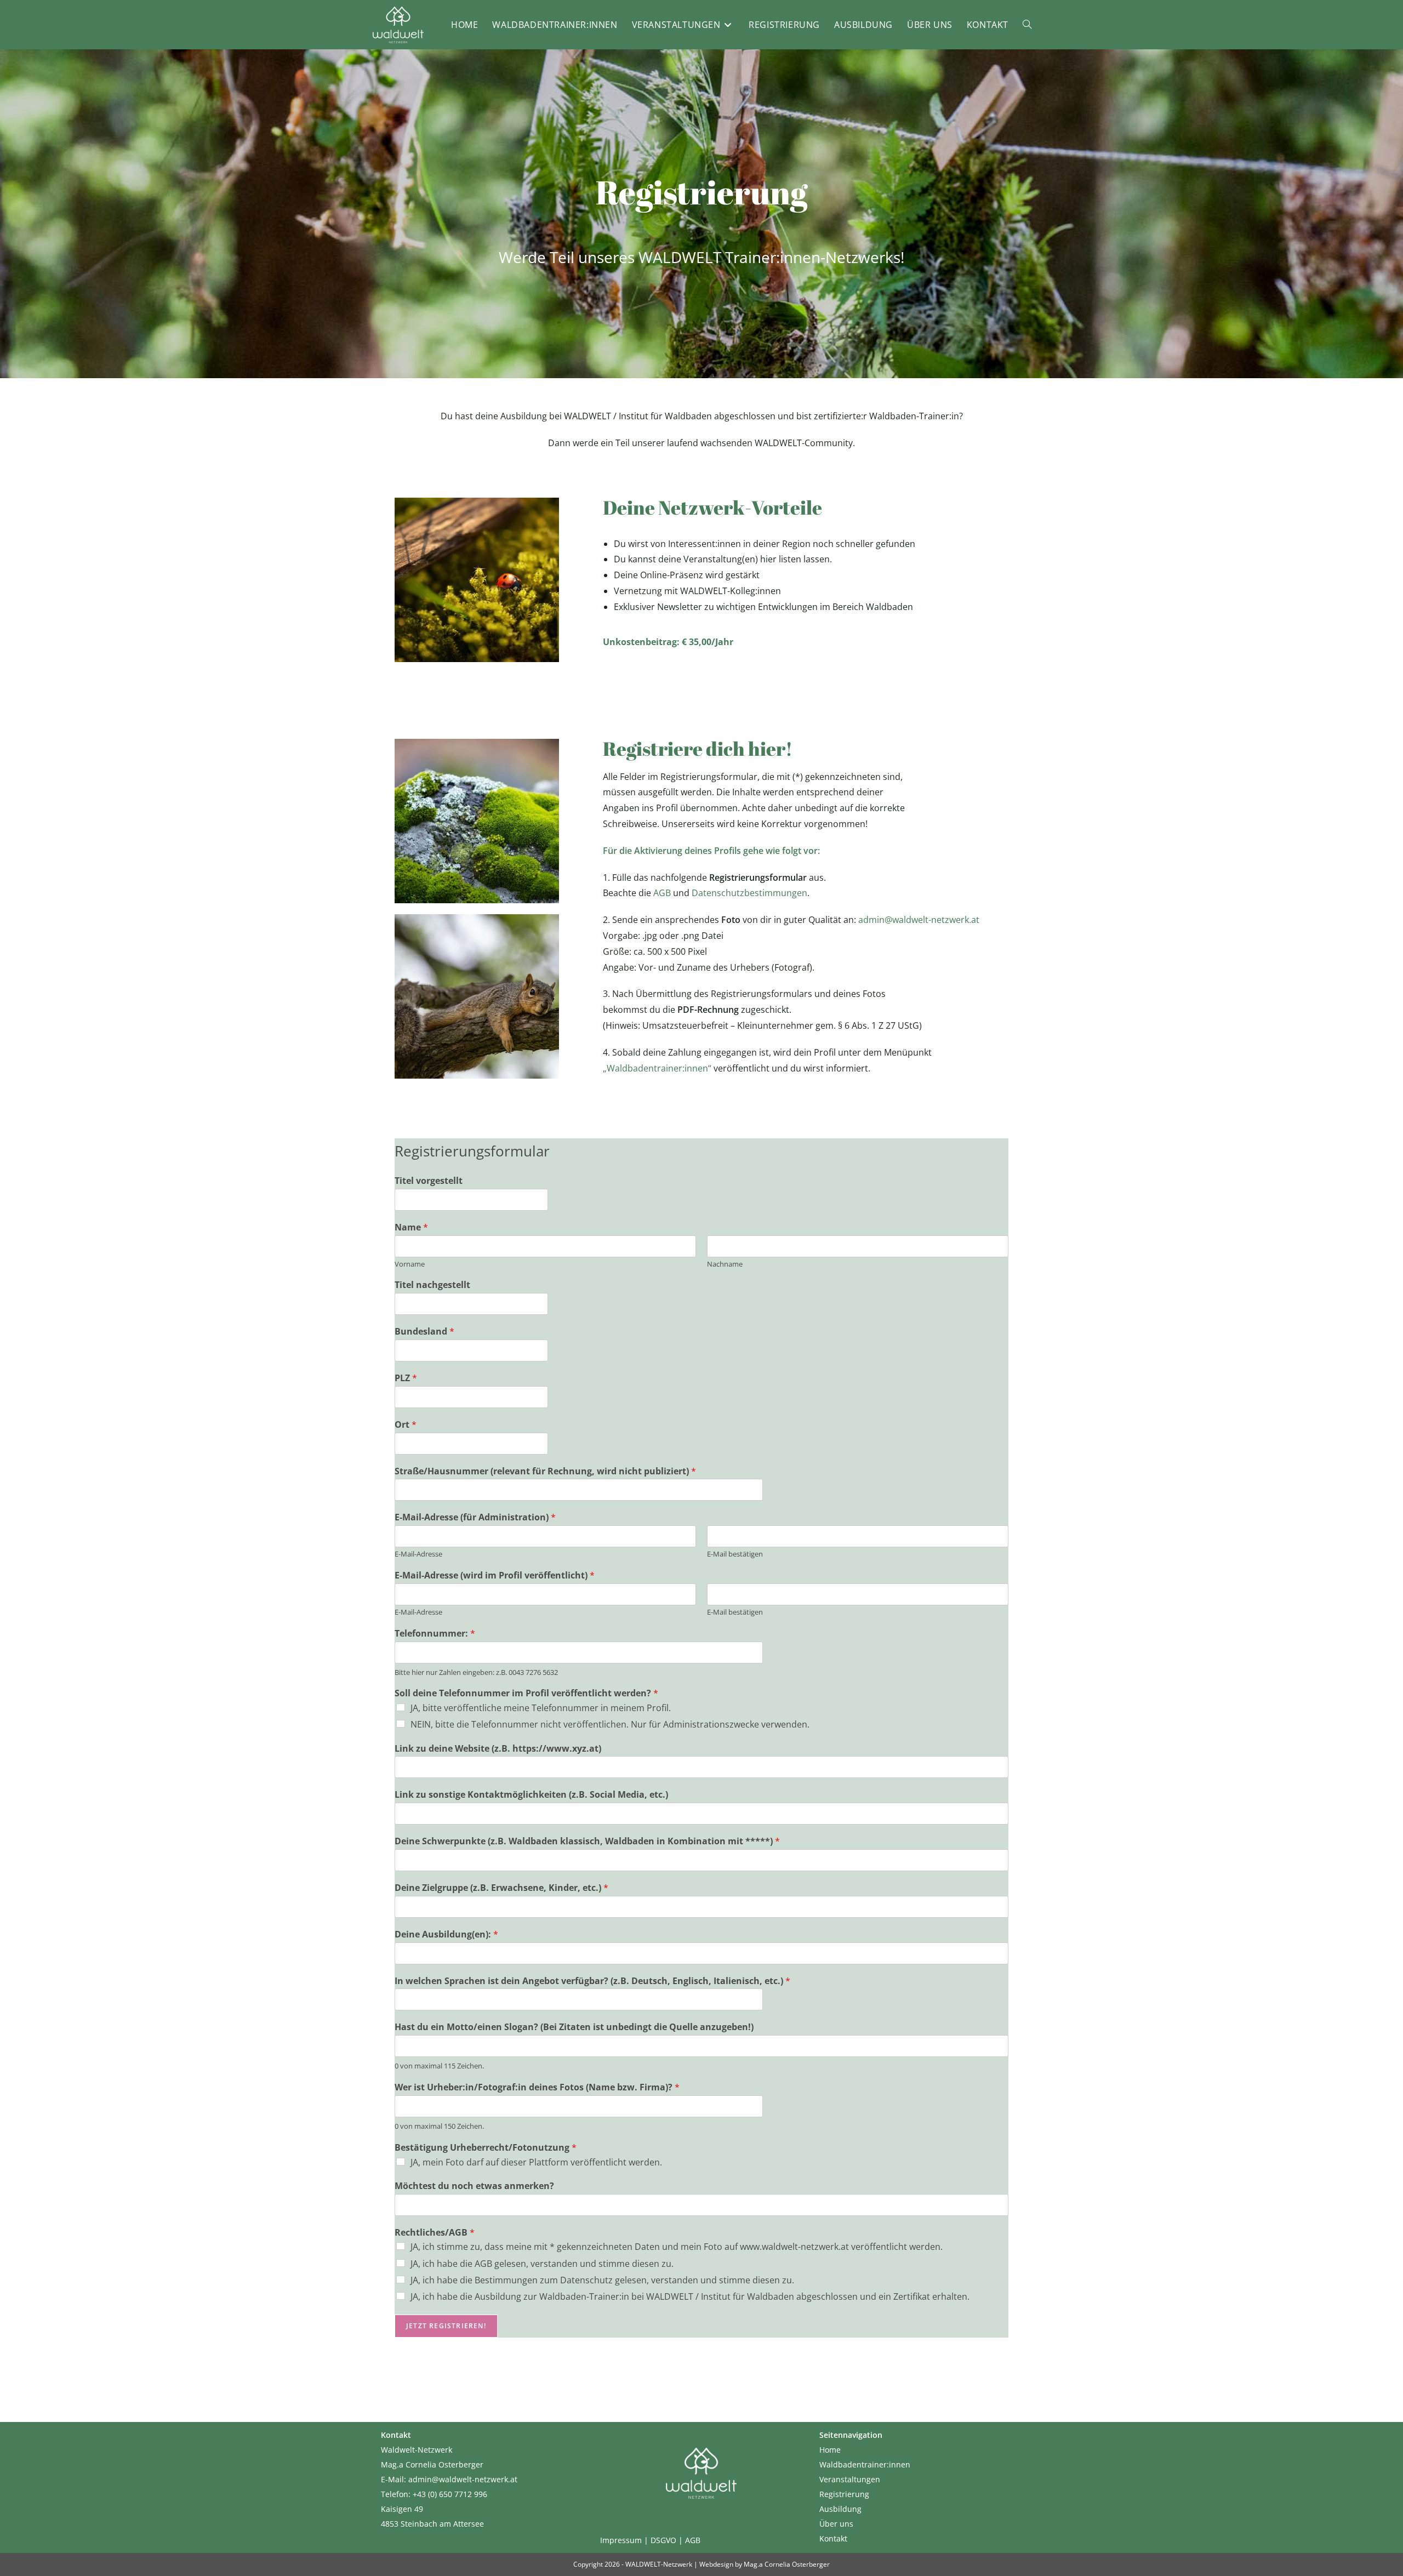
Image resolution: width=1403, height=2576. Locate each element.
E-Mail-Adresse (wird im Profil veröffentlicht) (495, 1575)
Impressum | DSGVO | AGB (650, 2540)
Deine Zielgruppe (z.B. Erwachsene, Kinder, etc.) (501, 1888)
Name (411, 1227)
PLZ (406, 1378)
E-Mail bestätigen (735, 1554)
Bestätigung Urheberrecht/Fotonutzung (486, 2148)
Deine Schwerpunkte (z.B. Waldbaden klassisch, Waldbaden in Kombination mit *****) (587, 1841)
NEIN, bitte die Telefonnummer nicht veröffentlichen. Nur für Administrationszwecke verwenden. (610, 1724)
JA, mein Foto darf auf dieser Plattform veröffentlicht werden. (536, 2162)
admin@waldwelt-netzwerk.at (919, 920)
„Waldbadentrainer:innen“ (657, 1068)
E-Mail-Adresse (418, 1554)
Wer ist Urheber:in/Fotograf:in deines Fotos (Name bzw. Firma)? (537, 2087)
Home (830, 2450)
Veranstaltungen (850, 2479)
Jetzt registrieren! (446, 2326)
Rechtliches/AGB (435, 2233)
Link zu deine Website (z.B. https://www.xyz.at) (498, 1749)
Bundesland (424, 1332)
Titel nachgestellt (432, 1285)
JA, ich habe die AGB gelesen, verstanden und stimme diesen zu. (542, 2264)
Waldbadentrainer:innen (865, 2464)
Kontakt (833, 2538)
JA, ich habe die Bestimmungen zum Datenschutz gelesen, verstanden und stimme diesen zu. (602, 2280)
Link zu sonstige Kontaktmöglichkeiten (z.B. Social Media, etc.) (531, 1795)
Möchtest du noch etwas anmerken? (474, 2186)
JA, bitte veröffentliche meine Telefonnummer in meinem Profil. (541, 1708)
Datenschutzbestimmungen (749, 893)
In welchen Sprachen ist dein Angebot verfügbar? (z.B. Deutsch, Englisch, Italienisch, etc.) (592, 1981)
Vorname (410, 1264)
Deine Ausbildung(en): (446, 1934)
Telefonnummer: (435, 1634)
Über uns (836, 2524)
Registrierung (844, 2494)
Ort (406, 1425)
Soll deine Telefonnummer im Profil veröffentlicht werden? (526, 1693)
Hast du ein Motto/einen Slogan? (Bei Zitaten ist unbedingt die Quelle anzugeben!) (574, 2027)
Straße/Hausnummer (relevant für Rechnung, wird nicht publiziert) (545, 1471)
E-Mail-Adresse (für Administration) (475, 1517)
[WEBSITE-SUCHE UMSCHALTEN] (1027, 25)
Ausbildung (840, 2509)
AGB (662, 893)
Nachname (725, 1264)
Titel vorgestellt (429, 1181)
